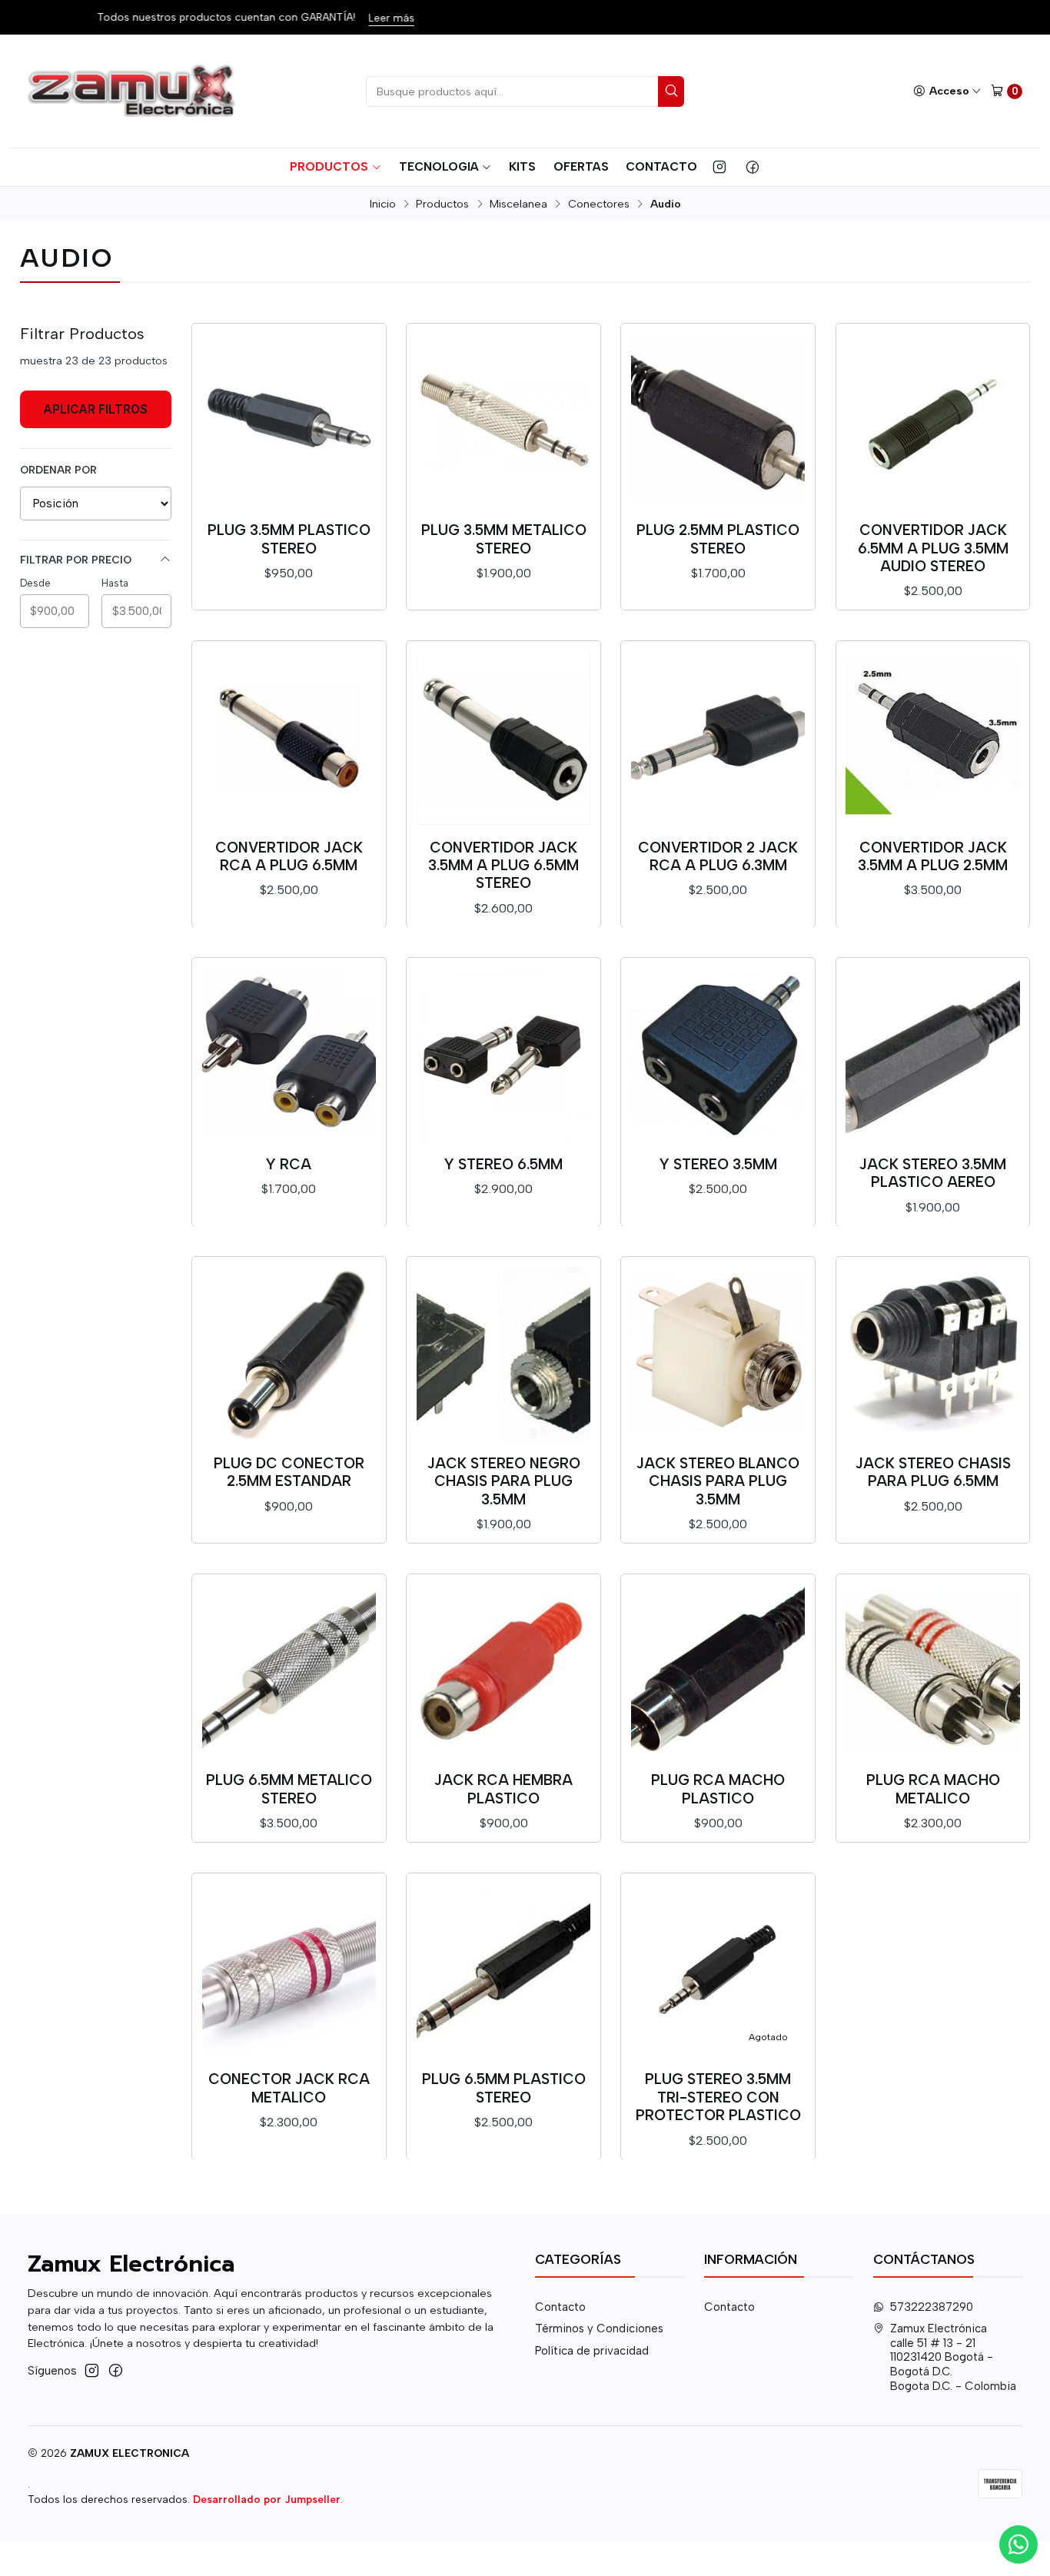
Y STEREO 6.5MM (503, 1164)
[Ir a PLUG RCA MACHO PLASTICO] (718, 1670)
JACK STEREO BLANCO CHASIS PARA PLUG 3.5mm (718, 1481)
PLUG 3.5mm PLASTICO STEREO (289, 539)
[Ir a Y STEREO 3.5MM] (718, 1055)
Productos (329, 166)
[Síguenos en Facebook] (753, 167)
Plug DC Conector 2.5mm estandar (289, 1472)
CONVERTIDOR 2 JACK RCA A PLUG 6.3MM (718, 856)
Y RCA (289, 1164)
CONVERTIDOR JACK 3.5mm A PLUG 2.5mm (933, 856)
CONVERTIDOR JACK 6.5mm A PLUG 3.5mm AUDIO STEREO (933, 548)
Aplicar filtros (95, 409)
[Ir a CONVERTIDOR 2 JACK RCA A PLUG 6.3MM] (718, 737)
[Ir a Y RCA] (289, 1055)
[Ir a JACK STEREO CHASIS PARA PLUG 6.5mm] (932, 1354)
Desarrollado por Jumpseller (267, 2499)
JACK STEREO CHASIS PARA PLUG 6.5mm (933, 1472)
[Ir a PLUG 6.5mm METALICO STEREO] (289, 1670)
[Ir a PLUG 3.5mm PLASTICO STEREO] (289, 420)
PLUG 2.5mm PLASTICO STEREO (718, 539)
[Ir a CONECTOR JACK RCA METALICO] (289, 1969)
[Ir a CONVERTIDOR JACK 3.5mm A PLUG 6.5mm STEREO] (503, 737)
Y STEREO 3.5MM (718, 1164)
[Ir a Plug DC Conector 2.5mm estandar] (289, 1354)
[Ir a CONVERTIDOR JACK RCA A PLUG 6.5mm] (289, 737)
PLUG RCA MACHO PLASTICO (718, 1789)
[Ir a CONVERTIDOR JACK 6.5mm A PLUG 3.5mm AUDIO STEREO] (932, 420)
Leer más (390, 18)
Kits (522, 166)
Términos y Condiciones (599, 2328)
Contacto (661, 166)
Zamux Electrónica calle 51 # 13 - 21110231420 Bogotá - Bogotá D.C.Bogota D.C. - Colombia (953, 2357)
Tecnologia (439, 166)
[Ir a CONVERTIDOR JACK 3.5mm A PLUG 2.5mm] (932, 737)
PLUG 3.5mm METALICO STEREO (504, 539)
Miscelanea (518, 204)
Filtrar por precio (76, 560)
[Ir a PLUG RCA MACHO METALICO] (932, 1670)
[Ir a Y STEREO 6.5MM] (503, 1055)
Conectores (599, 204)
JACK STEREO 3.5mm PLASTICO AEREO (933, 1173)
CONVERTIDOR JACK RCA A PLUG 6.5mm (289, 856)
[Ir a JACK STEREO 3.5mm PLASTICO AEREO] (932, 1055)
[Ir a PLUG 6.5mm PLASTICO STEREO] (503, 1969)
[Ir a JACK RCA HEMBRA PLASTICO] (503, 1670)
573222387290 (932, 2307)
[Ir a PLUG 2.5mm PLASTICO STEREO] (718, 420)
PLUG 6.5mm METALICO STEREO (289, 1789)
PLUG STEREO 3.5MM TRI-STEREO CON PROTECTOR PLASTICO (718, 2097)
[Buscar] (671, 91)
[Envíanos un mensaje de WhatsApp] (1018, 2544)
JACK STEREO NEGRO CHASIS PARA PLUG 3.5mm (504, 1481)
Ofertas (581, 166)
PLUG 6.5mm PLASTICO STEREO (504, 2088)
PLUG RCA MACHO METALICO (933, 1789)
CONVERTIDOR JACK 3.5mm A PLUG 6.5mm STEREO (503, 866)
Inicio (383, 204)
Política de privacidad (592, 2351)
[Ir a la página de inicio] (133, 91)
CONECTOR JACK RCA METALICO (289, 2088)
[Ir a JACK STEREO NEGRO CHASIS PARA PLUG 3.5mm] (503, 1354)
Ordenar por (58, 470)
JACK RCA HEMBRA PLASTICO (503, 1789)
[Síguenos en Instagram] (719, 167)
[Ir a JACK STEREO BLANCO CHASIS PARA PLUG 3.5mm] (718, 1354)
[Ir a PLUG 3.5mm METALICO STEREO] (503, 420)
